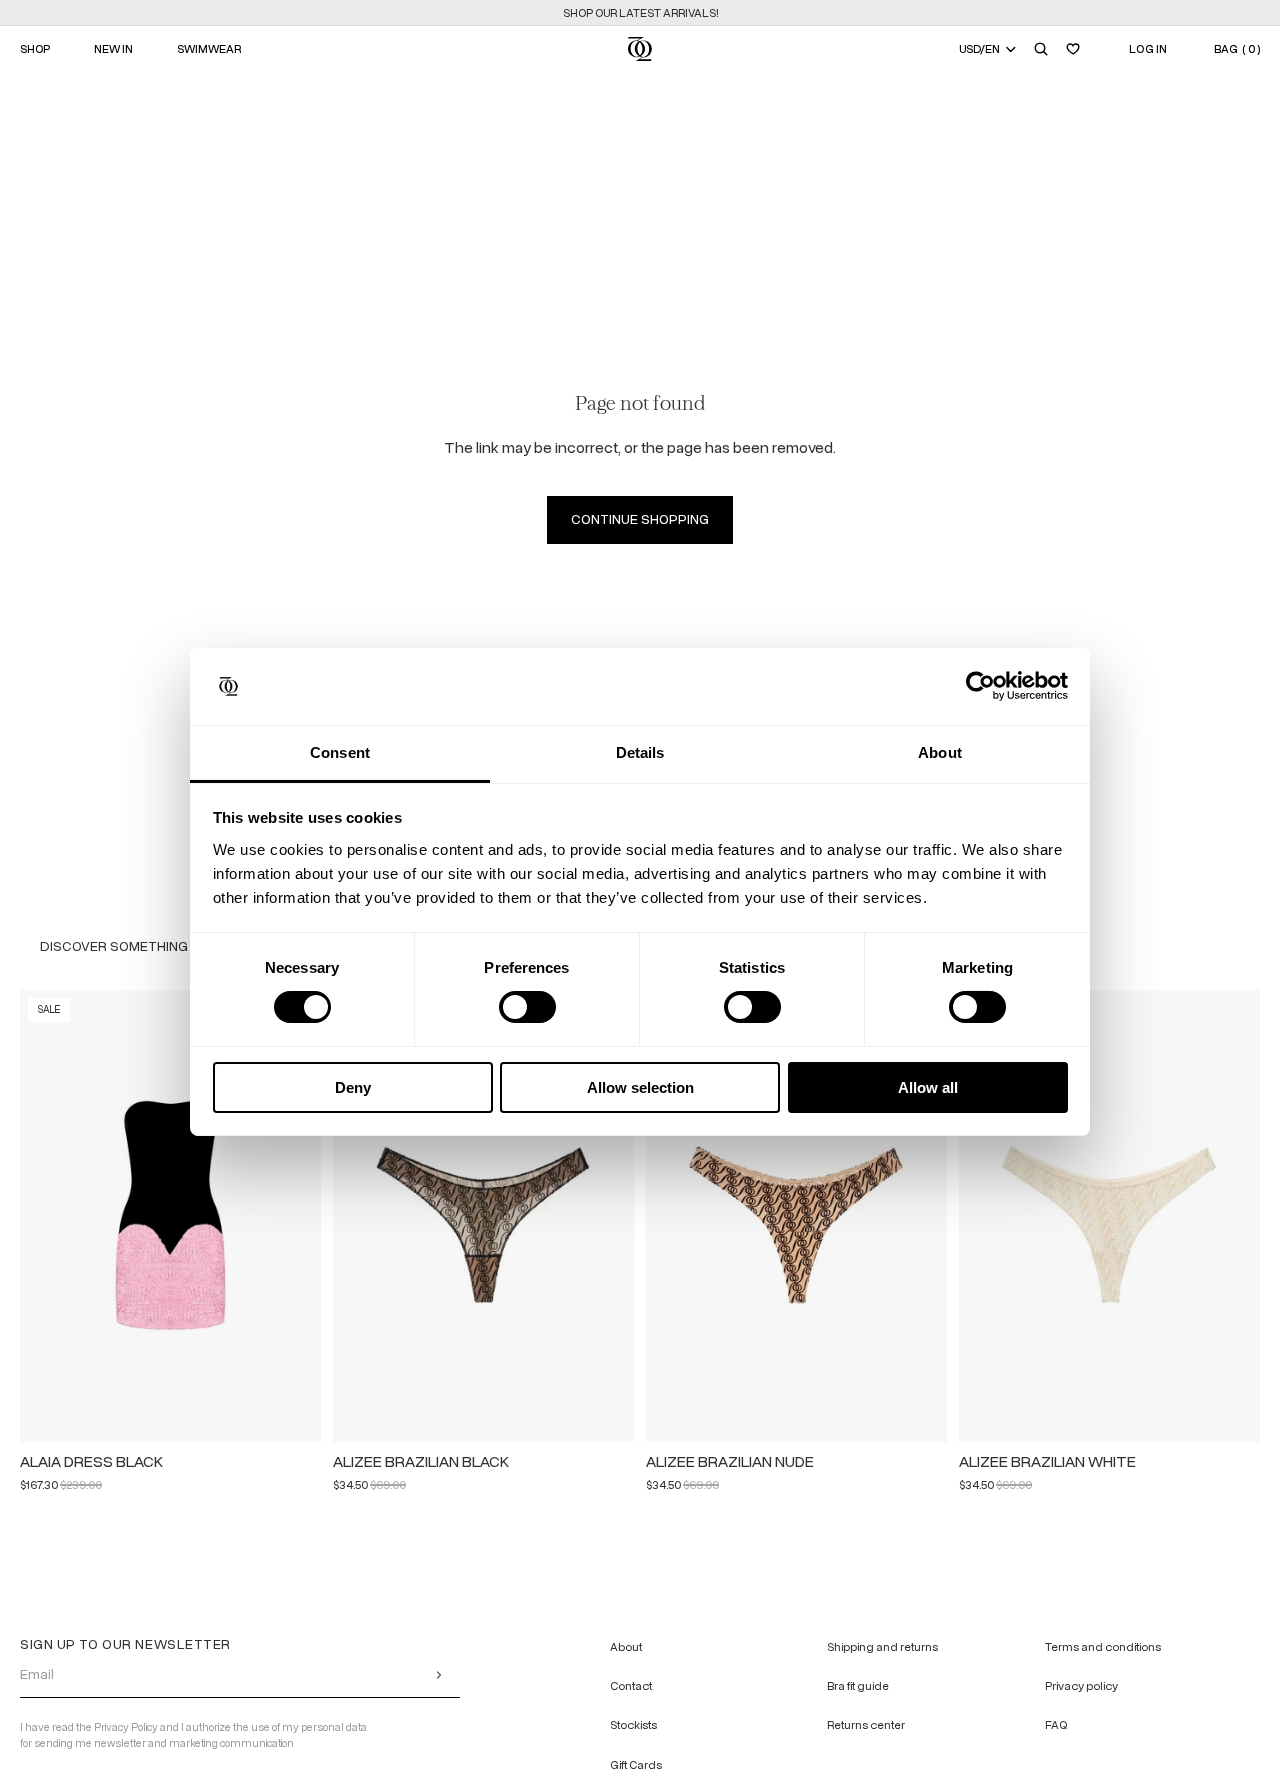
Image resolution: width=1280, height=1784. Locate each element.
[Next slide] (297, 1216)
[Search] (1041, 49)
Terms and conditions (1103, 1647)
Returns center (866, 1725)
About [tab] (940, 752)
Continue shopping (640, 519)
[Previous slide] (44, 1216)
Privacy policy (1081, 1686)
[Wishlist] (1073, 49)
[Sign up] (439, 1674)
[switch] (527, 1007)
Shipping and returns (882, 1647)
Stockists (633, 1725)
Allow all (928, 1087)
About (626, 1647)
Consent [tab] (340, 752)
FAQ (1056, 1725)
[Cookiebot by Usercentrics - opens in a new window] (980, 686)
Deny (353, 1087)
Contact (631, 1686)
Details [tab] (640, 752)
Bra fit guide (858, 1686)
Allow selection (640, 1087)
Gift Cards (636, 1764)
